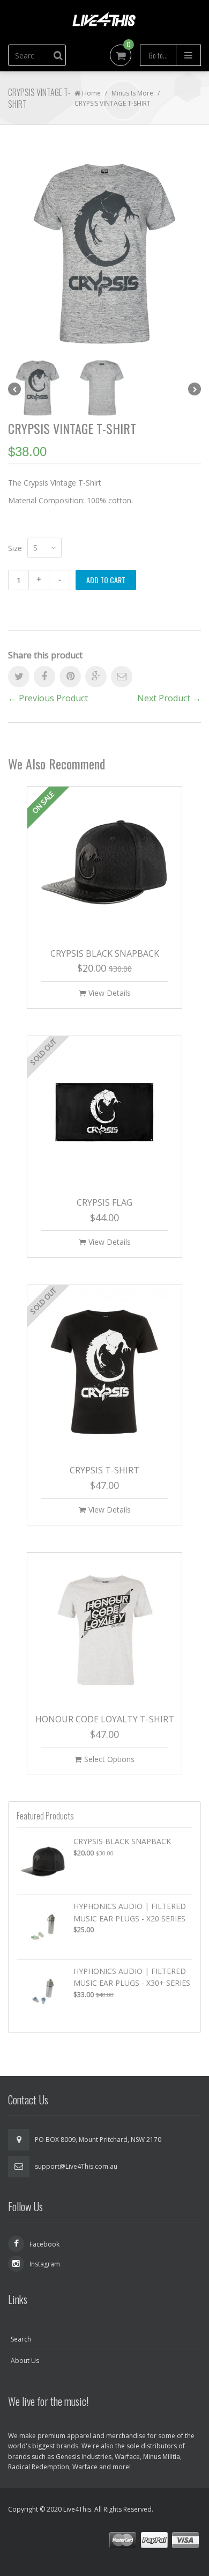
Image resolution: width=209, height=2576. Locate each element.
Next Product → (169, 698)
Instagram (45, 2264)
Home (91, 93)
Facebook (44, 2244)
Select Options (109, 1759)
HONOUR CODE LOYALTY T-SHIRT (105, 1719)
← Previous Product (48, 698)
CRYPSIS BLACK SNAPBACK (105, 953)
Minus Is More (132, 93)
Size (15, 548)
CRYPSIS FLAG (104, 1202)
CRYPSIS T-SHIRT (104, 1470)
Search (21, 2339)
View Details (110, 993)
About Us (25, 2361)
